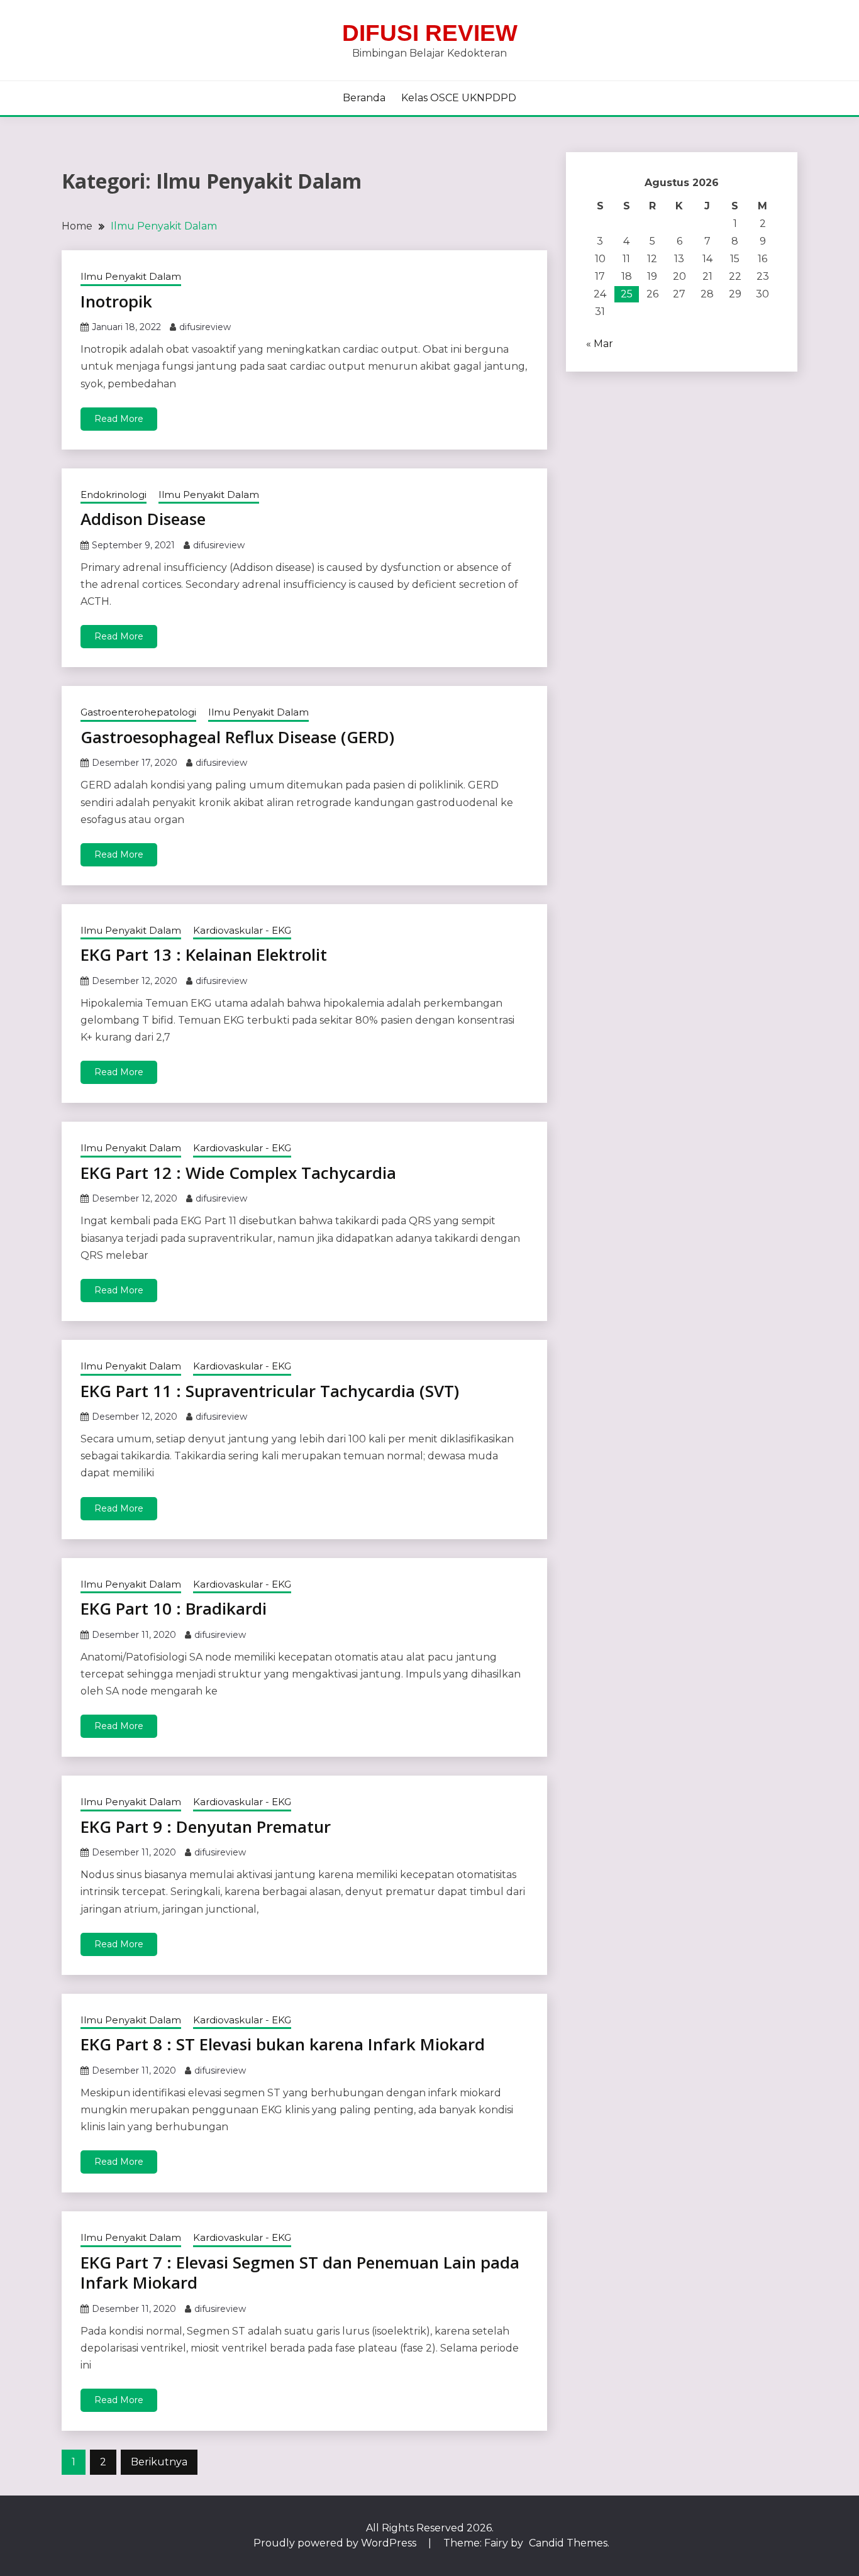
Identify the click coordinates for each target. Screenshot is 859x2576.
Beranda (364, 98)
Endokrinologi (114, 495)
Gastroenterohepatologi (138, 712)
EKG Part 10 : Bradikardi (174, 1608)
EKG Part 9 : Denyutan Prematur (206, 1827)
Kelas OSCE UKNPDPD (459, 98)
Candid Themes (568, 2543)
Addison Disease (143, 519)
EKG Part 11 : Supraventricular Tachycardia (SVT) (270, 1391)
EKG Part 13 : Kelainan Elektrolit (204, 954)
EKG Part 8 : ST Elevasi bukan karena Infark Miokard (283, 2044)
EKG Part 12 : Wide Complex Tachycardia (238, 1173)
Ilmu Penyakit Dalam (131, 276)
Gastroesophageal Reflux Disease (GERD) (237, 737)
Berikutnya (159, 2462)
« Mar (600, 344)
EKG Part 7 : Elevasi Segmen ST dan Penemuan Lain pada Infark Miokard (300, 2273)
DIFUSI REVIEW (430, 33)
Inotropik (116, 301)
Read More (119, 419)
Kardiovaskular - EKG (242, 930)
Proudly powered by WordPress (336, 2543)
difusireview (205, 327)
